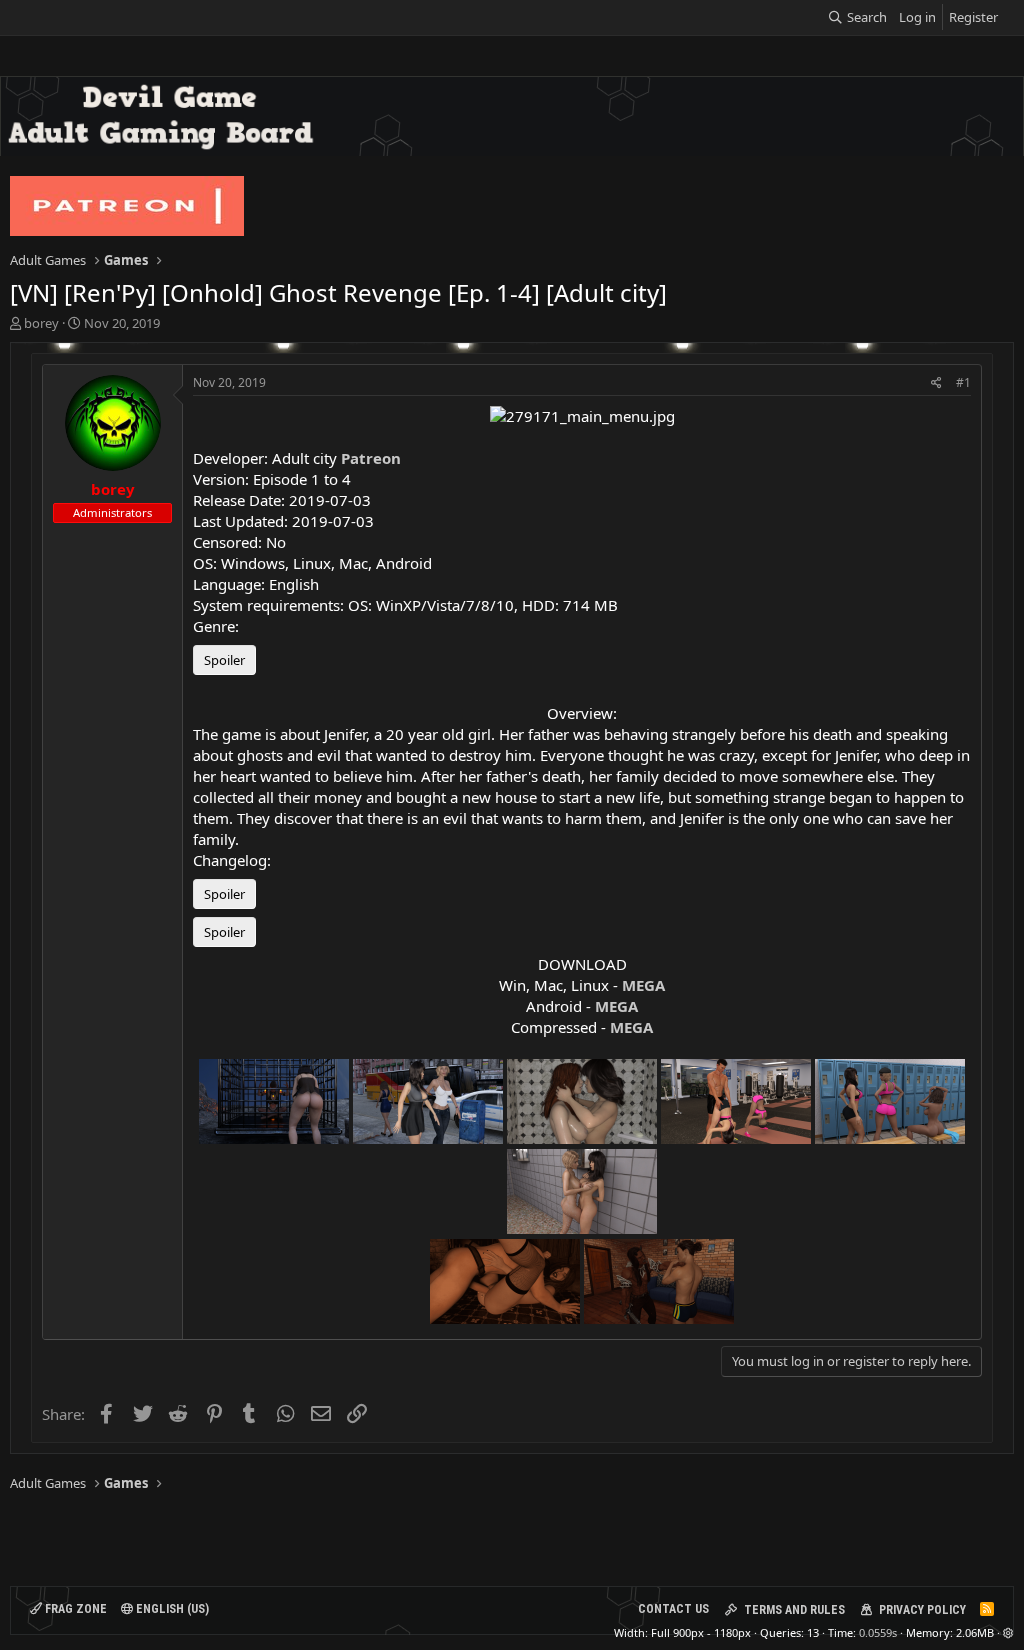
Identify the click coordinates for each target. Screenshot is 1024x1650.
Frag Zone (74, 1609)
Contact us (673, 1609)
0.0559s (878, 1632)
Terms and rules (794, 1610)
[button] (1008, 1632)
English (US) (171, 1609)
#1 (963, 382)
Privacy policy (922, 1610)
